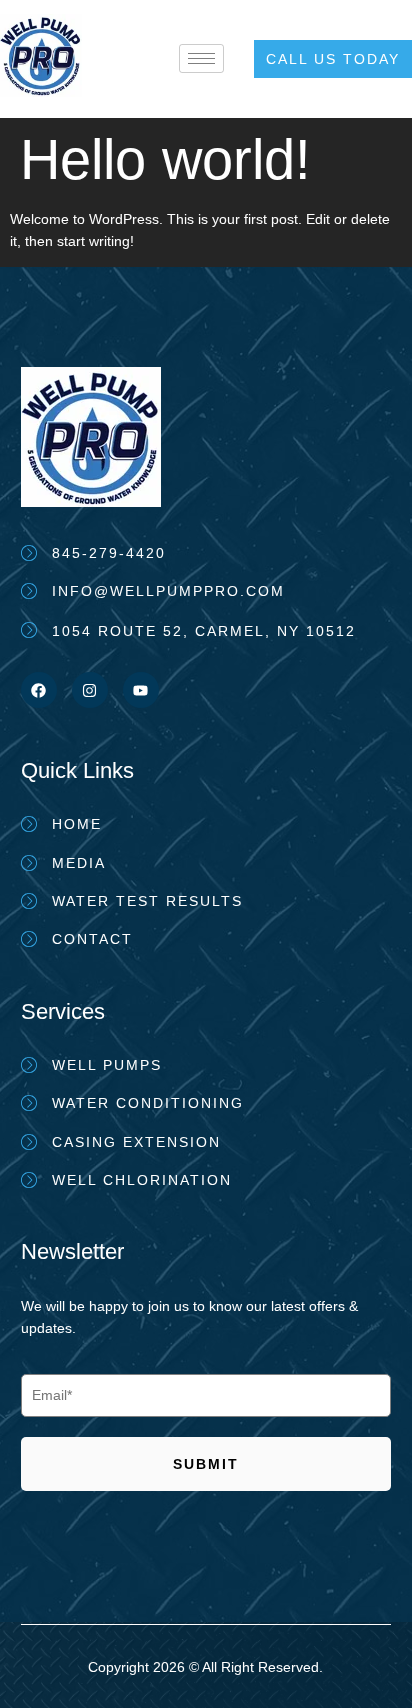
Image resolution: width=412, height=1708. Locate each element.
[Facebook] (39, 690)
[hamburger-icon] (201, 58)
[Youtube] (141, 690)
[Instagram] (90, 690)
